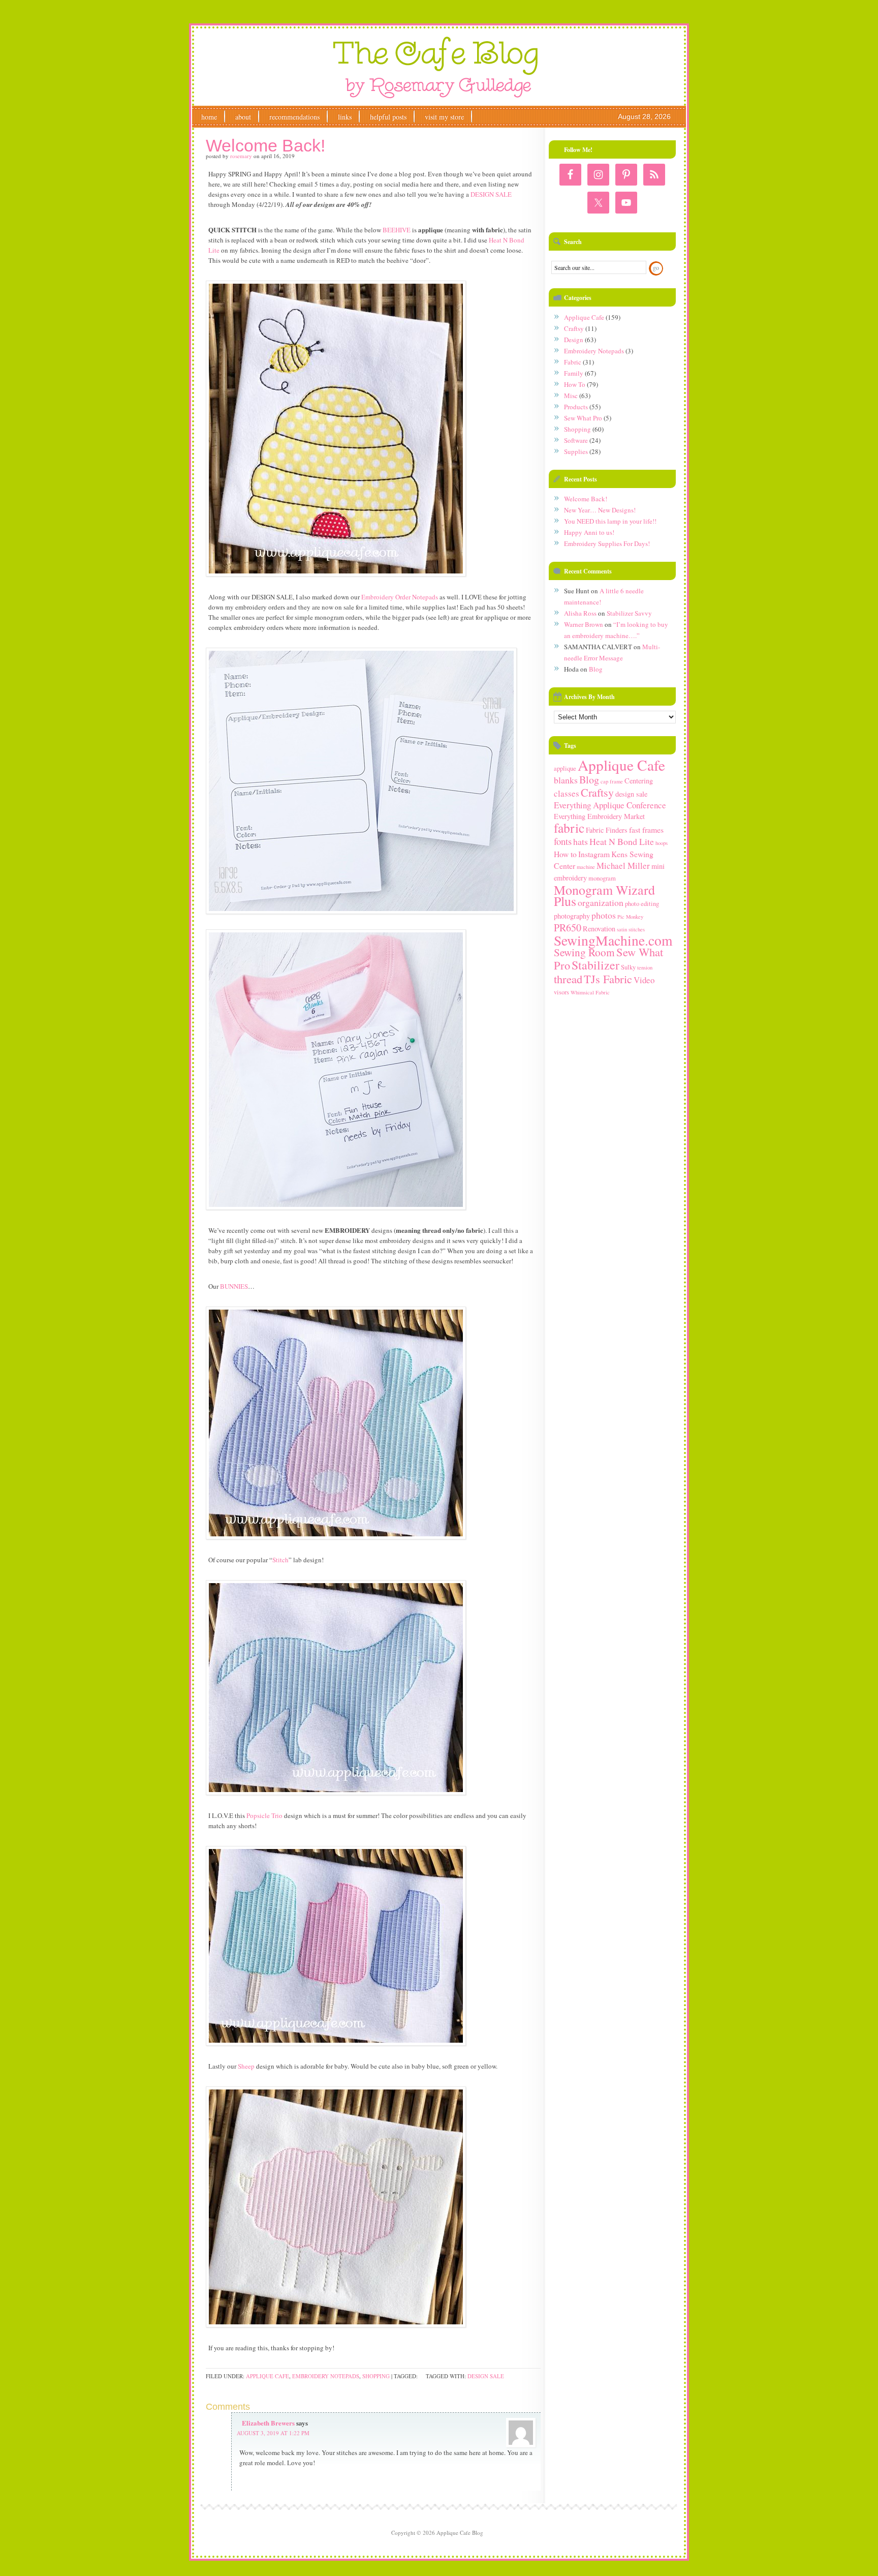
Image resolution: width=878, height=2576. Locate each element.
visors (561, 992)
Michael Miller (623, 866)
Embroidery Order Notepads (400, 597)
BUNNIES (234, 1286)
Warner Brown (584, 624)
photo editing (642, 904)
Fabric (573, 362)
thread (568, 979)
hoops (662, 843)
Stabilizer (595, 965)
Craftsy (574, 328)
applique (565, 768)
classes (567, 793)
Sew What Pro (583, 418)
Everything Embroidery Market (599, 816)
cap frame (612, 781)
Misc (571, 396)
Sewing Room (584, 952)
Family (574, 373)
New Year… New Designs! (600, 510)
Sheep (246, 2066)
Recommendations (294, 117)
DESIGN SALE (491, 194)
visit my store (444, 117)
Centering (639, 781)
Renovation (599, 929)
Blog (596, 669)
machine (586, 867)
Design (574, 340)
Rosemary (241, 156)
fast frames (646, 829)
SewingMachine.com (613, 940)
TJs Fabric (608, 979)
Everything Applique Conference (610, 805)
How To (575, 384)
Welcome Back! (586, 499)
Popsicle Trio (264, 1815)
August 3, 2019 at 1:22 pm (273, 2433)
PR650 (568, 928)
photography (572, 916)
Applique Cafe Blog (437, 68)
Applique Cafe (268, 2376)
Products (576, 407)
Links (345, 117)
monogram (602, 878)
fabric (569, 828)
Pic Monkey (630, 917)
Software (576, 440)
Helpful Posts (388, 117)
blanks (566, 780)
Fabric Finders (607, 830)
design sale (486, 2376)
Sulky (628, 967)
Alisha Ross (580, 613)
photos (604, 915)
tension (645, 967)
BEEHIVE (397, 230)
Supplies (576, 451)
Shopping (376, 2376)
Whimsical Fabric (590, 992)
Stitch (280, 1560)
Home (209, 117)
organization (601, 902)
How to (565, 854)
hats (581, 841)
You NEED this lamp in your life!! (610, 521)
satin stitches (631, 929)
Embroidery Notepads (326, 2376)
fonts (563, 841)
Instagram (594, 854)
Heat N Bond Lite (622, 841)
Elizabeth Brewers (268, 2423)
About (243, 117)
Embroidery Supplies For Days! (607, 543)
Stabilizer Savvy (629, 613)
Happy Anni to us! (589, 532)
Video (644, 980)
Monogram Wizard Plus (604, 895)
